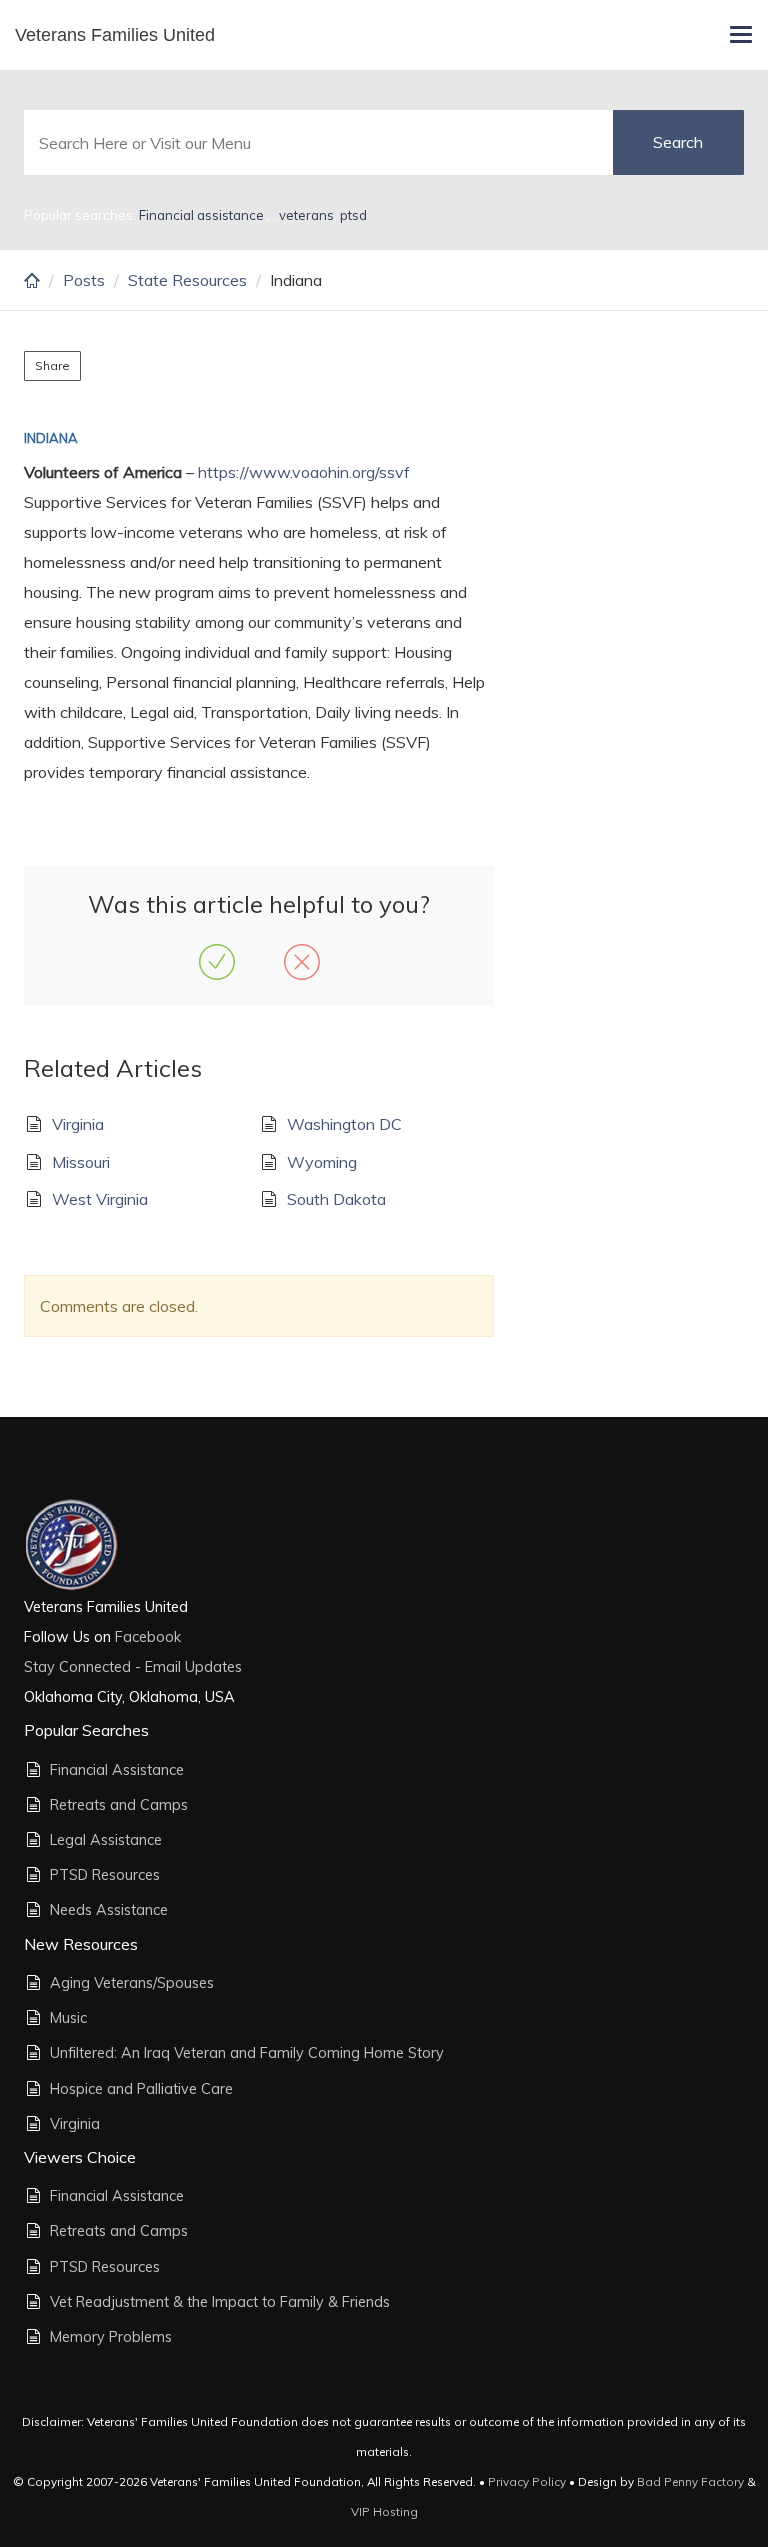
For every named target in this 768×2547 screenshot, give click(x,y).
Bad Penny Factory (690, 2481)
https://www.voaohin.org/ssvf (304, 472)
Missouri (81, 1162)
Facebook (146, 1637)
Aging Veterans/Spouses (132, 1983)
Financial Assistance (117, 1770)
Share (52, 365)
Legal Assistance (106, 1840)
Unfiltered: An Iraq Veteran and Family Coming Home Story (247, 2053)
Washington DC (344, 1124)
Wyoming (322, 1162)
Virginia (78, 1124)
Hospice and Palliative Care (141, 2089)
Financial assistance (203, 215)
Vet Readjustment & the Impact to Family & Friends (220, 2302)
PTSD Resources (105, 1875)
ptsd (353, 215)
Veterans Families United (115, 35)
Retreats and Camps (119, 1805)
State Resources (187, 280)
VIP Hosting (384, 2511)
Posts (84, 280)
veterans (306, 215)
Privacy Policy (527, 2481)
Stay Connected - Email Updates (133, 1667)
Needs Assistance (109, 1910)
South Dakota (336, 1199)
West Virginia (100, 1199)
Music (68, 2018)
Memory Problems (111, 2337)
